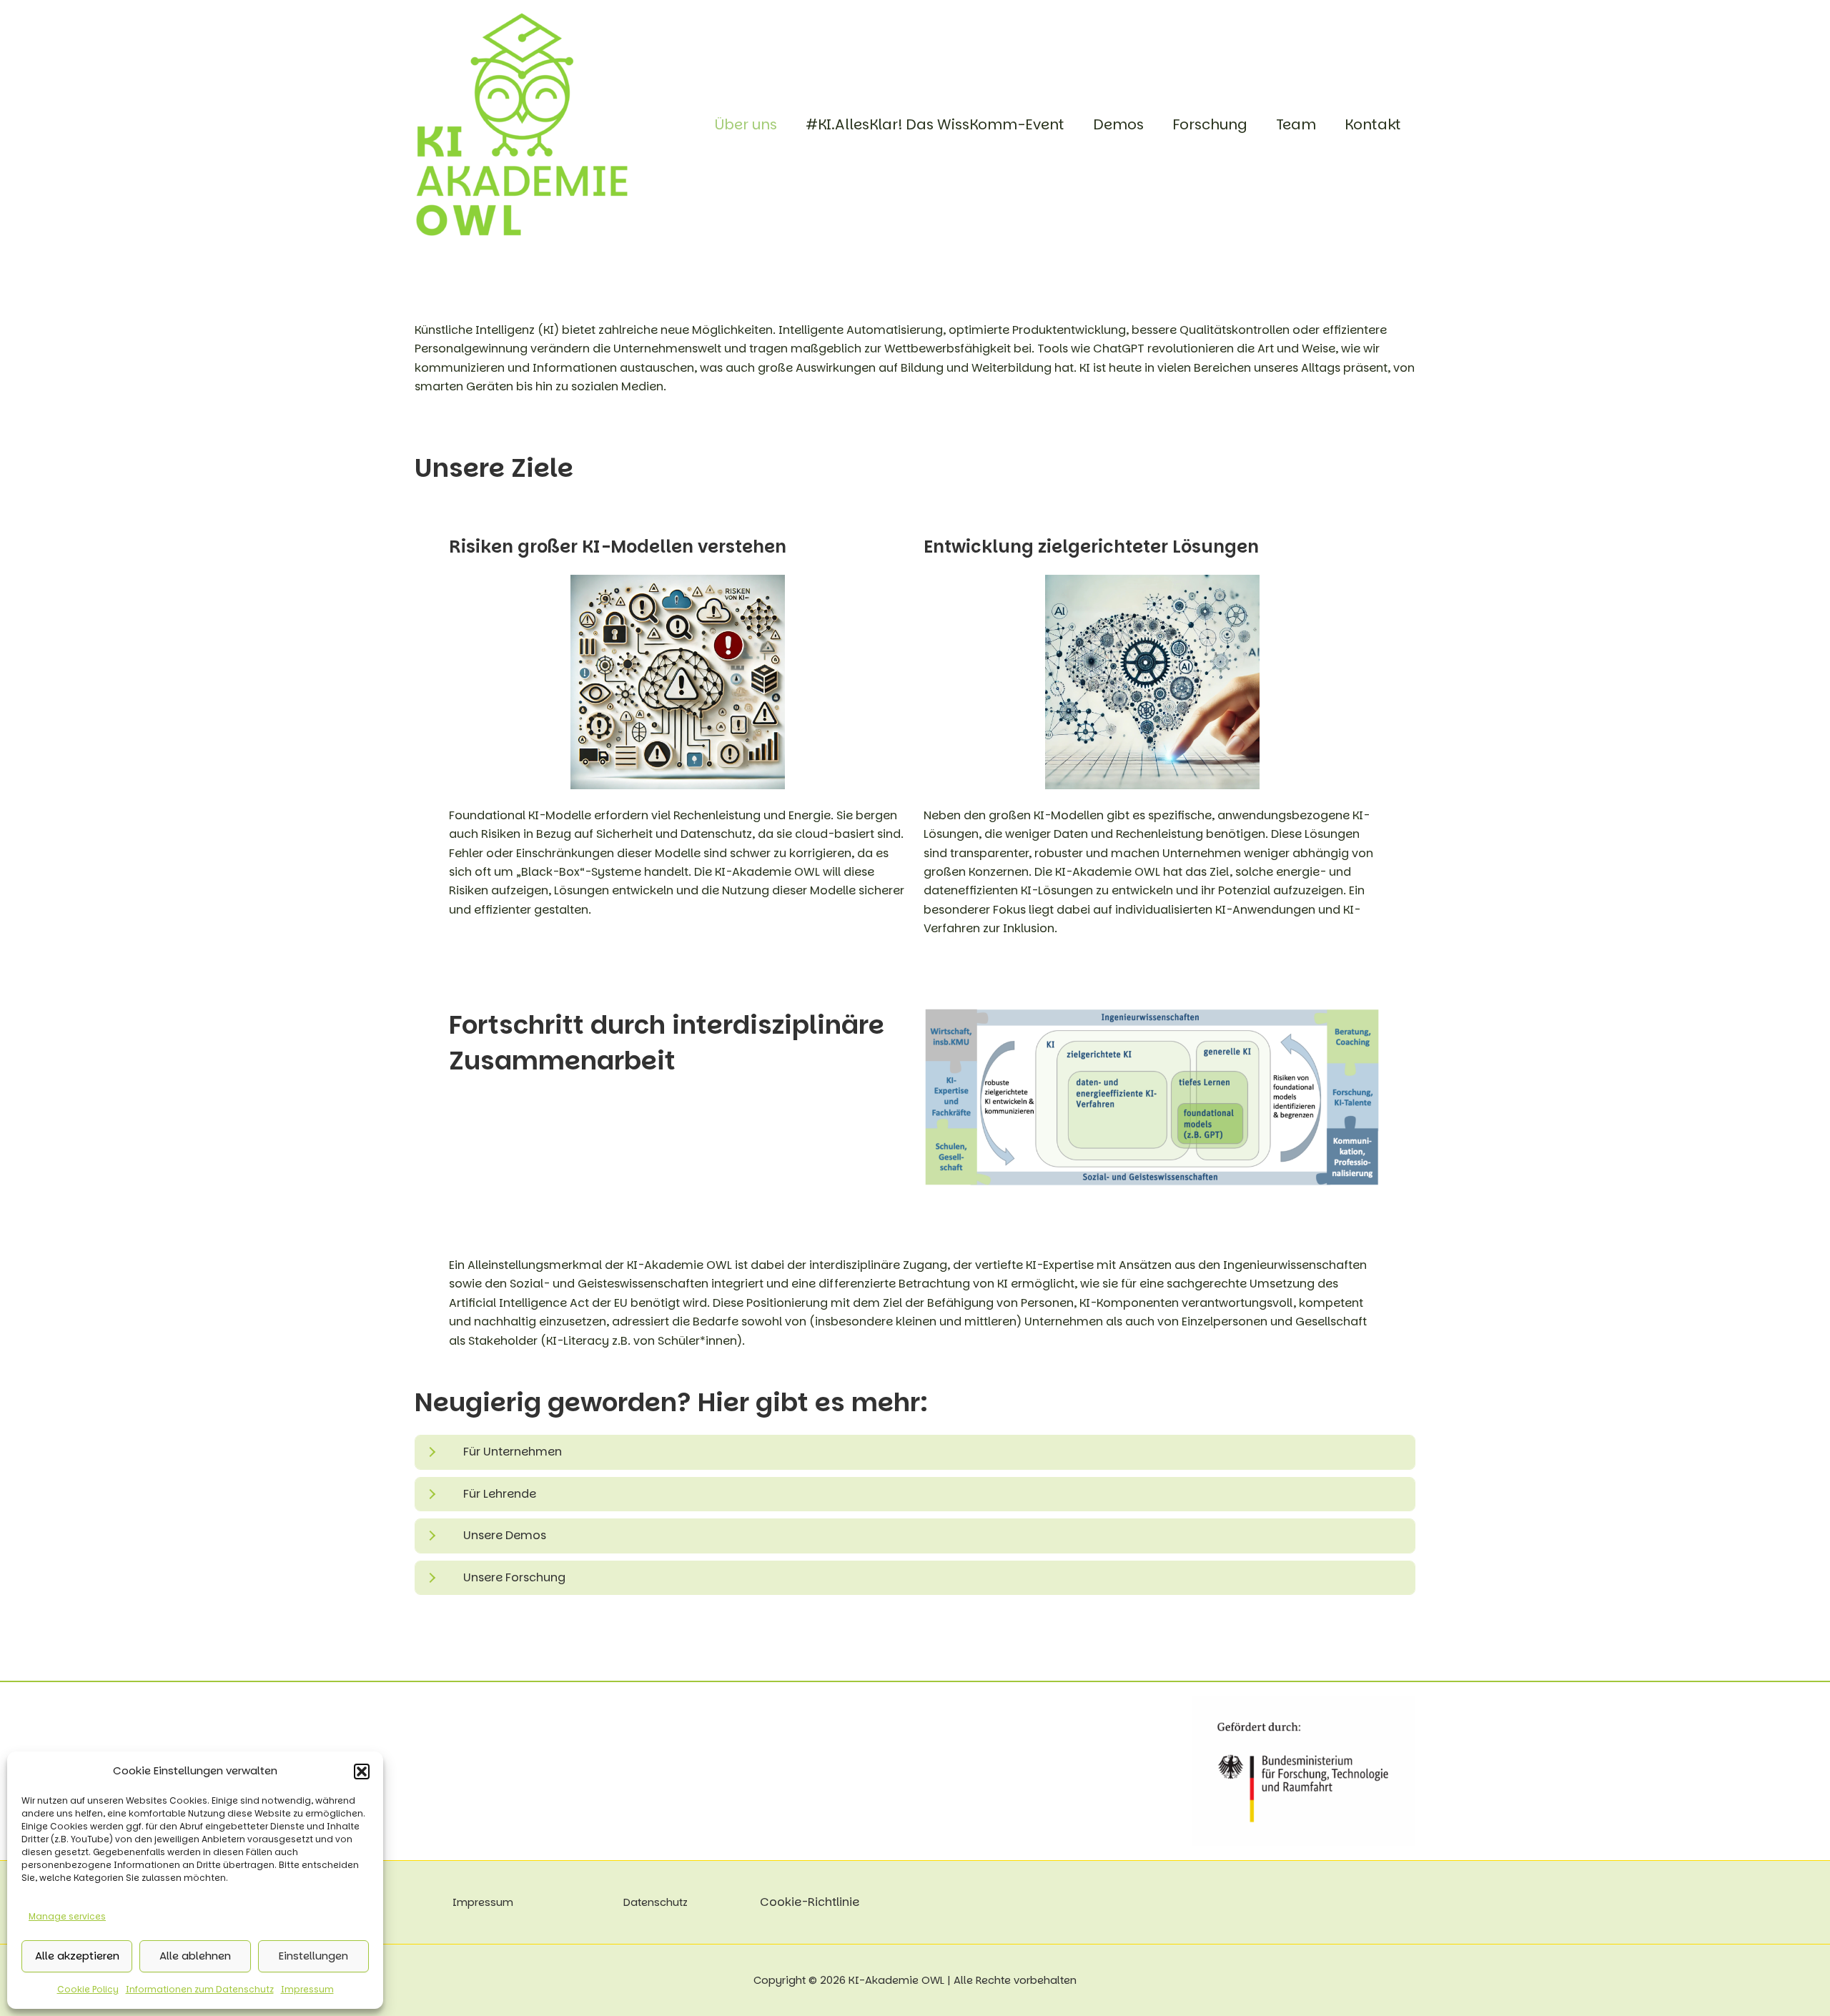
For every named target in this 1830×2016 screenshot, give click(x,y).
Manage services (67, 1916)
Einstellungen (313, 1956)
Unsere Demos (505, 1535)
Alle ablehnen (195, 1956)
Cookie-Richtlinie (810, 1902)
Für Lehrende (500, 1494)
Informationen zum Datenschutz (200, 1989)
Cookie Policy (88, 1989)
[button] (362, 1772)
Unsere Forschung (514, 1577)
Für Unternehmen (513, 1452)
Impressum (307, 1989)
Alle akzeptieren (77, 1956)
